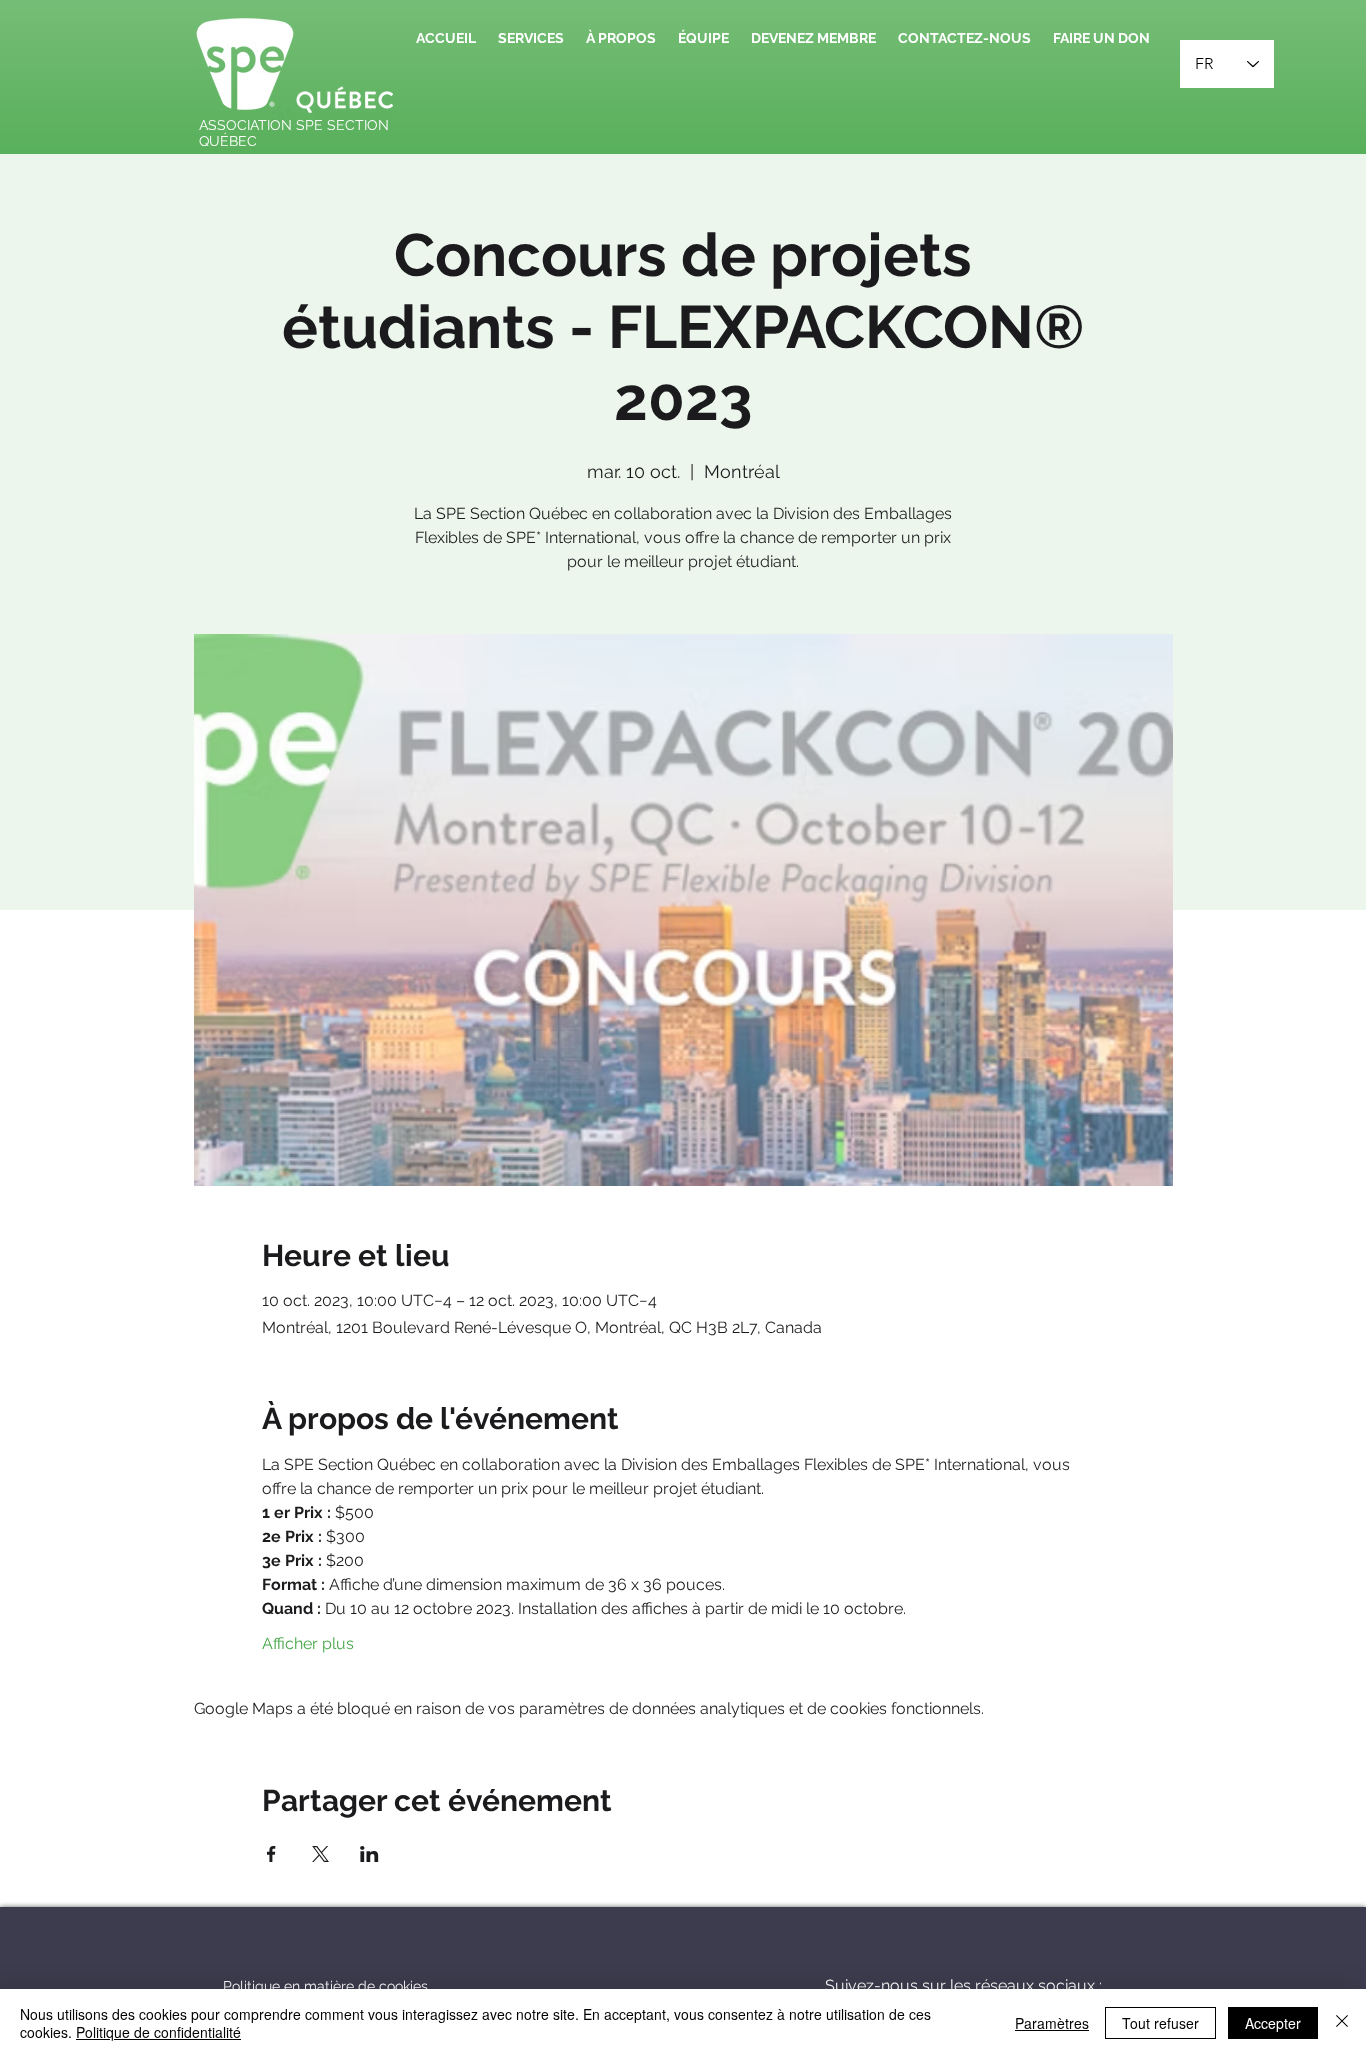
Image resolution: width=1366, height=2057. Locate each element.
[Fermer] (1342, 2023)
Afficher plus (308, 1643)
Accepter (1273, 2023)
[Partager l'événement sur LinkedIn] (369, 1854)
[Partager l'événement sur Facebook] (271, 1854)
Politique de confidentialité (158, 2032)
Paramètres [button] (1052, 2023)
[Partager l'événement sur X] (320, 1854)
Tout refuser (1160, 2023)
